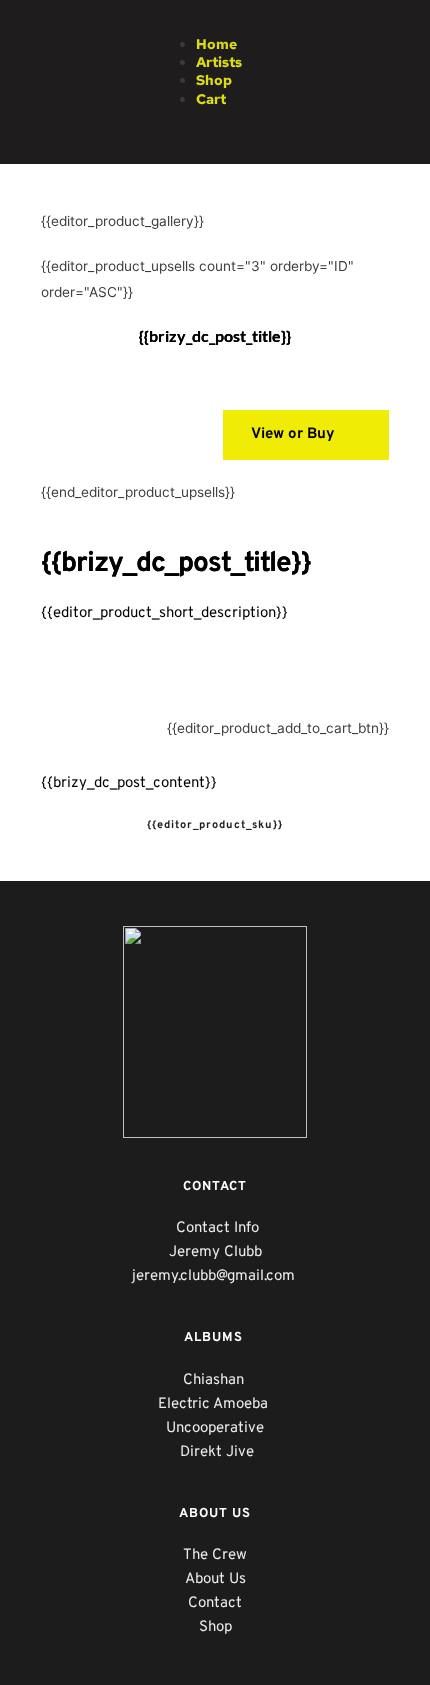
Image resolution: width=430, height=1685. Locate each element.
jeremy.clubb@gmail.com (215, 1276)
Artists (219, 62)
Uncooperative (215, 1428)
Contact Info (217, 1228)
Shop (214, 80)
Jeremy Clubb (215, 1252)
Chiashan (215, 1380)
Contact (215, 1603)
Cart (211, 99)
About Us (215, 1579)
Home (216, 44)
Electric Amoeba (215, 1404)
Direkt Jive (217, 1452)
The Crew (215, 1555)
